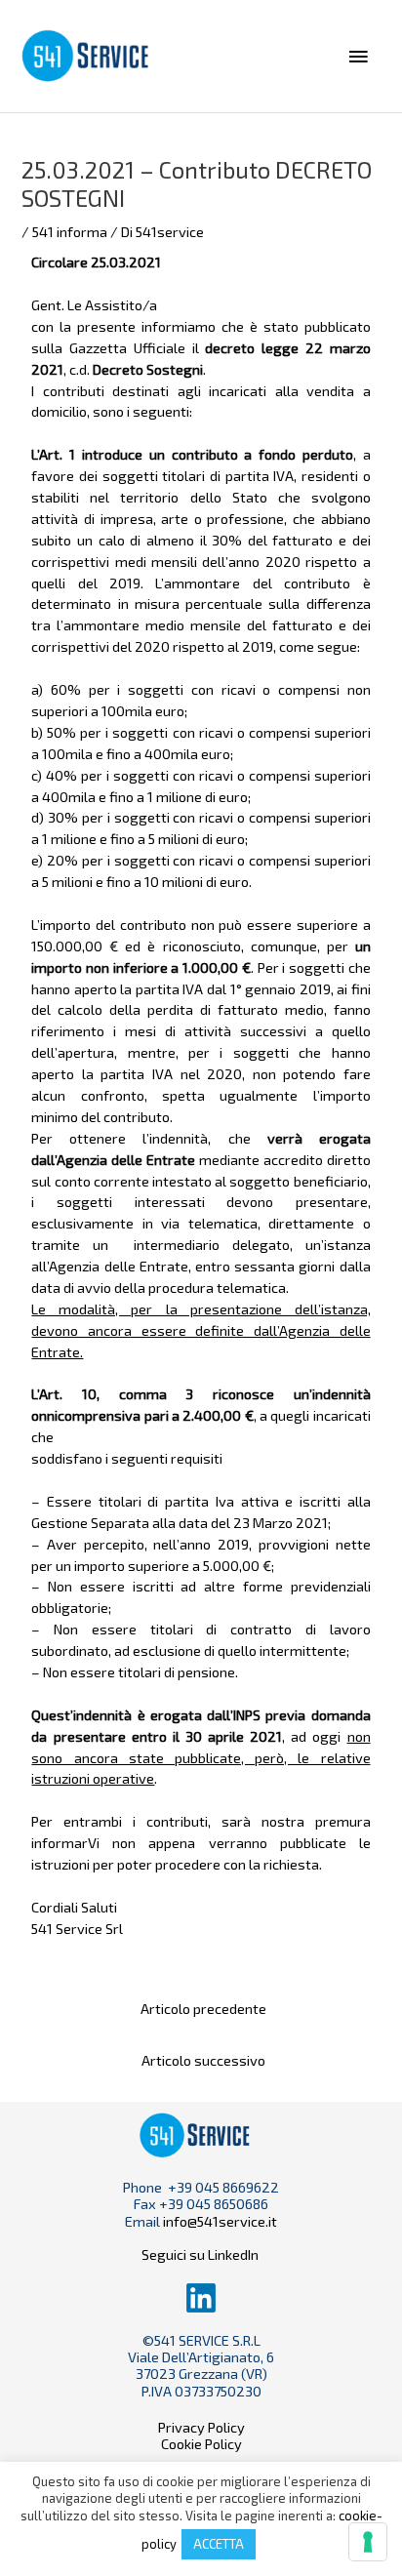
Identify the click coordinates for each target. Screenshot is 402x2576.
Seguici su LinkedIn (201, 2254)
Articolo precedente (203, 2008)
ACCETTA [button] (219, 2544)
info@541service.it (220, 2221)
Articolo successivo (203, 2060)
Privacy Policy (201, 2427)
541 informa (70, 231)
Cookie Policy (201, 2443)
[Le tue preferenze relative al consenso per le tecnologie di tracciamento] (368, 2542)
